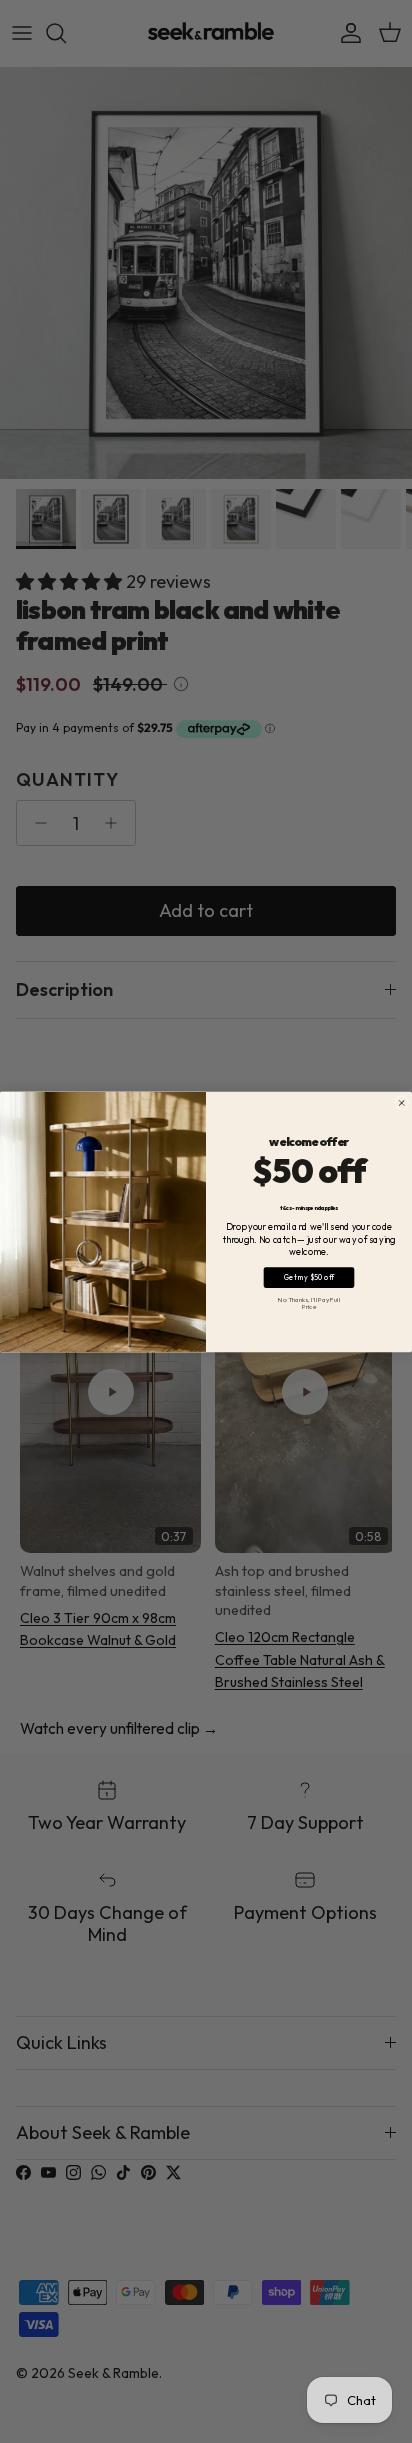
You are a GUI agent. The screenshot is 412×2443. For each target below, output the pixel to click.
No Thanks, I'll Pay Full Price (309, 1302)
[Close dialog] (402, 1102)
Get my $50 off (309, 1276)
